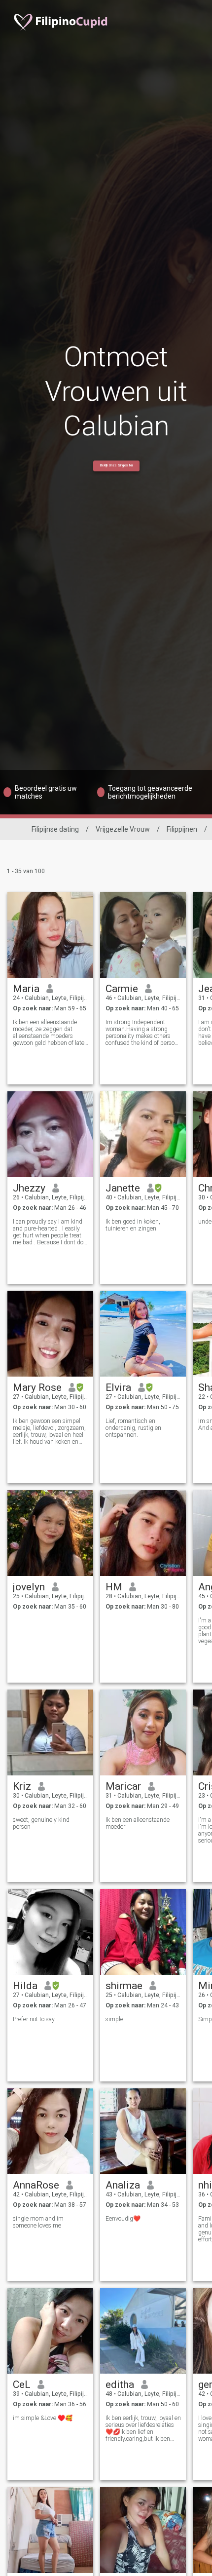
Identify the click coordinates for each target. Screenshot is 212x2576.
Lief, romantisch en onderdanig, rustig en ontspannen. (133, 1428)
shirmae (124, 1986)
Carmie (122, 989)
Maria (26, 989)
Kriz (22, 1786)
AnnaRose (36, 2185)
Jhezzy (29, 1188)
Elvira (118, 1387)
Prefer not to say (34, 2019)
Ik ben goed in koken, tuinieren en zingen (133, 1225)
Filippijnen (182, 829)
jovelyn (29, 1587)
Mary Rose (37, 1387)
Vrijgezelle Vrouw (123, 829)
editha (120, 2384)
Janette (123, 1188)
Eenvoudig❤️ (123, 2219)
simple (114, 2019)
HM (114, 1587)
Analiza (123, 2185)
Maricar (123, 1786)
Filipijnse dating (55, 829)
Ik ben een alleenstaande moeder (138, 1823)
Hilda (25, 1986)
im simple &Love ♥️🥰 (43, 2418)
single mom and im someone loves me (38, 2222)
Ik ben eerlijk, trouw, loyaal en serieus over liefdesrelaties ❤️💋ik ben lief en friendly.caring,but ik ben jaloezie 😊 (143, 2428)
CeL (22, 2384)
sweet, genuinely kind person (41, 1823)
